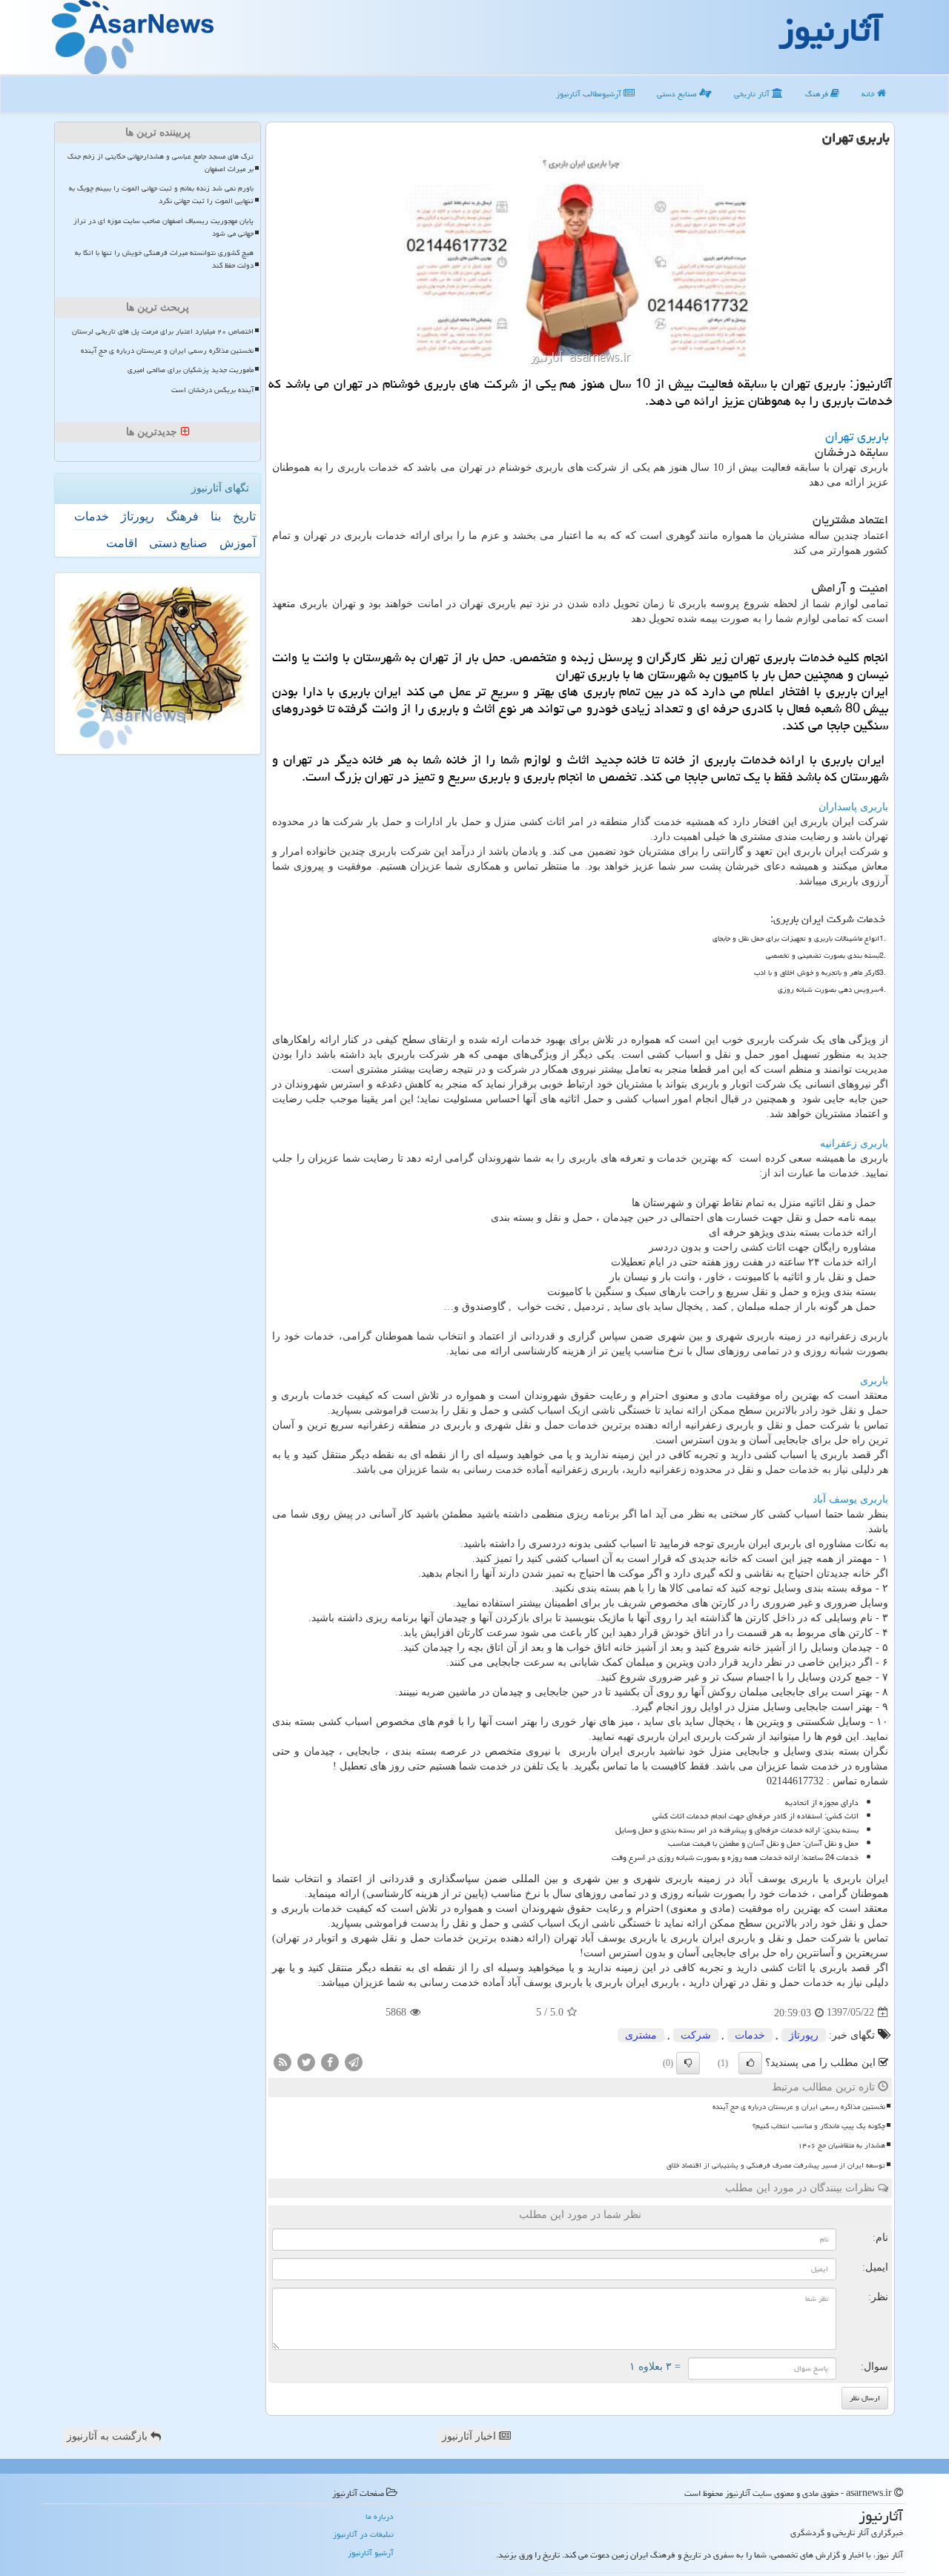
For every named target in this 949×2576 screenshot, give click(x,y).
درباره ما (380, 2516)
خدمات (750, 2035)
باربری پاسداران (853, 807)
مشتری (641, 2035)
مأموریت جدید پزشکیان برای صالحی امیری (191, 370)
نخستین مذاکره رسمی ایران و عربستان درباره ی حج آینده (799, 2107)
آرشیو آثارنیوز (371, 2553)
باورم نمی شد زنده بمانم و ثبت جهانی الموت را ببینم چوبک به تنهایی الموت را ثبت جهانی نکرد (161, 195)
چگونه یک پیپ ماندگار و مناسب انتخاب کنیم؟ (819, 2126)
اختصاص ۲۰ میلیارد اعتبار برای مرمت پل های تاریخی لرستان (163, 331)
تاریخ (244, 516)
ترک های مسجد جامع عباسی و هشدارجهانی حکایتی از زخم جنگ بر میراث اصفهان (161, 163)
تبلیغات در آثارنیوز (363, 2534)
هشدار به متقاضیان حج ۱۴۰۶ (841, 2145)
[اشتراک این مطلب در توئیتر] (306, 2061)
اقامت (122, 543)
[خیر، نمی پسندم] (688, 2063)
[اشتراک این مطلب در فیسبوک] (330, 2061)
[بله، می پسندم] (750, 2063)
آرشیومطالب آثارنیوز (590, 94)
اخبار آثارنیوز (470, 2436)
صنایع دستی (678, 94)
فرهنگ (818, 94)
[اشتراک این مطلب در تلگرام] (354, 2061)
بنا (216, 516)
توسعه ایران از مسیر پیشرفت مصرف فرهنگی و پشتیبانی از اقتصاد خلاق (776, 2165)
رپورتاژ (804, 2035)
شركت (696, 2035)
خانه (869, 94)
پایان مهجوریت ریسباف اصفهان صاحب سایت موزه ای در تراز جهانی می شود (163, 227)
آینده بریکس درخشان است (212, 390)
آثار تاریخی (753, 94)
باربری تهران (857, 436)
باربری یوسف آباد (850, 1499)
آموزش (238, 543)
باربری (874, 1381)
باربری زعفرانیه (854, 1143)
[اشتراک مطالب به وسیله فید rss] (282, 2061)
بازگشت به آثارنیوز (109, 2436)
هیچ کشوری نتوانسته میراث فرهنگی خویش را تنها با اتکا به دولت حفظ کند (164, 259)
